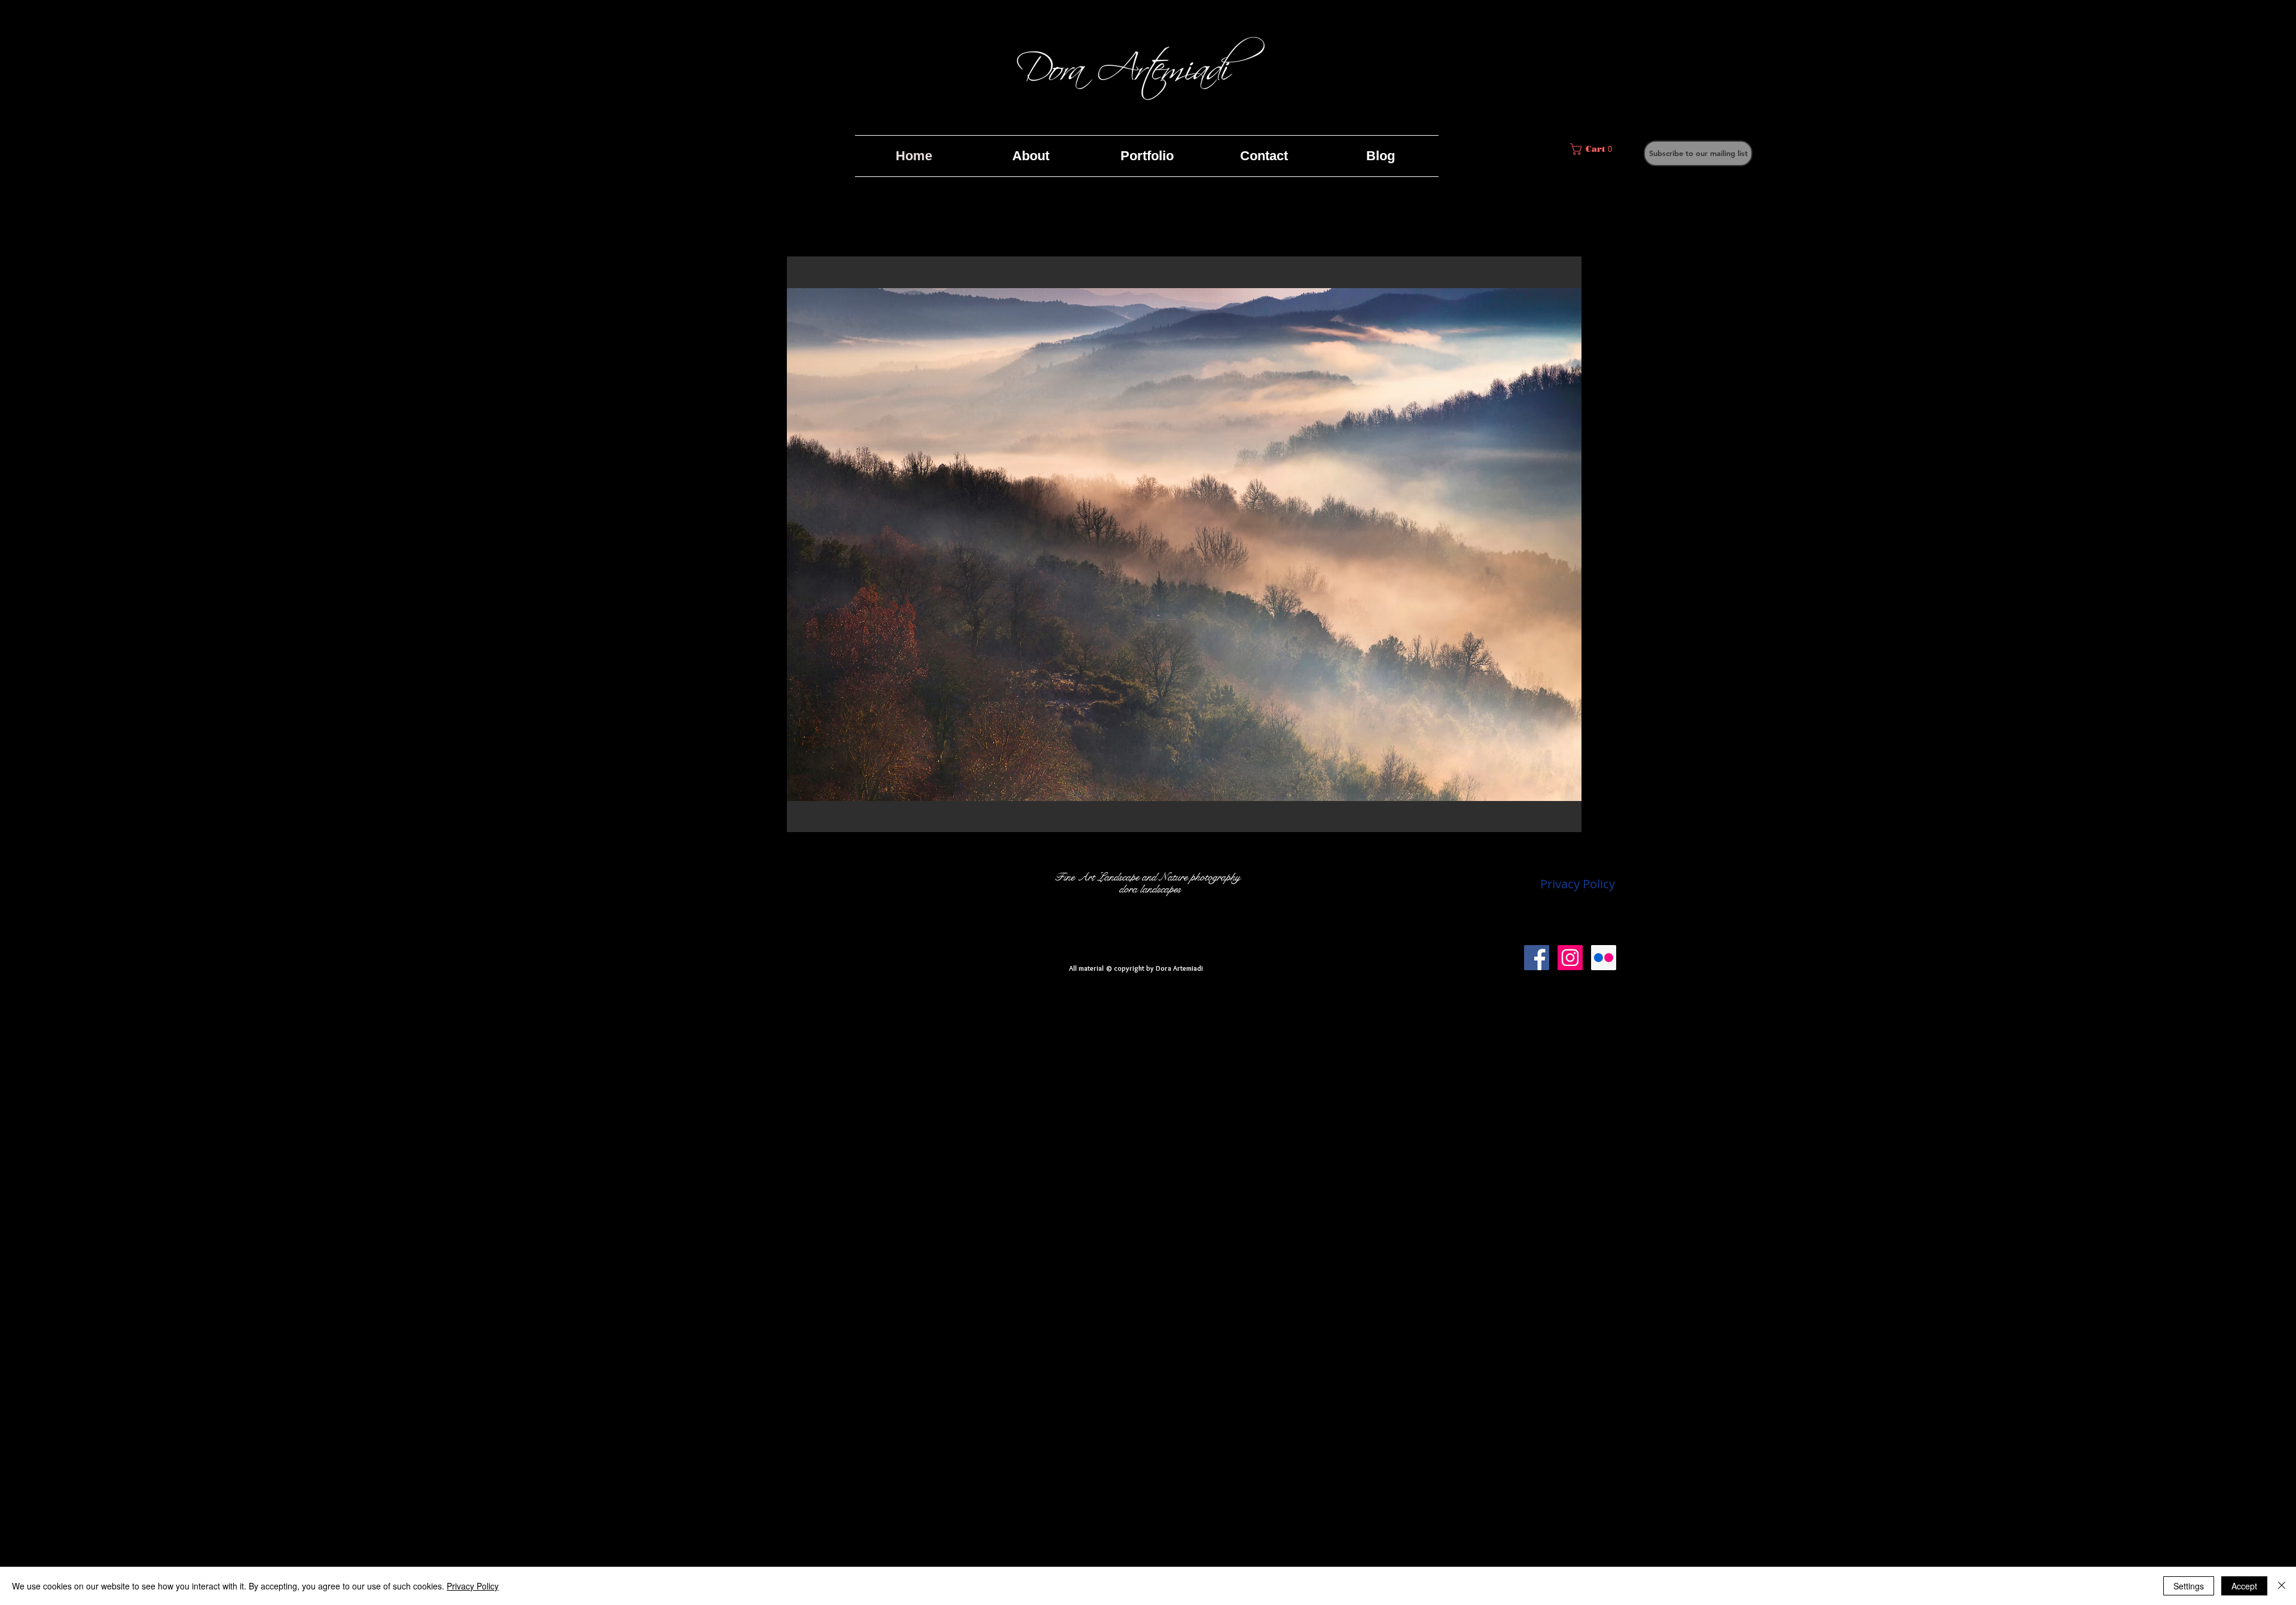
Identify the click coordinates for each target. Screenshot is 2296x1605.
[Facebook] (1537, 958)
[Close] (2282, 1586)
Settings (2189, 1586)
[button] (1698, 153)
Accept (2244, 1586)
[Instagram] (1570, 958)
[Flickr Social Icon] (1604, 958)
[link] (1592, 149)
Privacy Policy (473, 1586)
